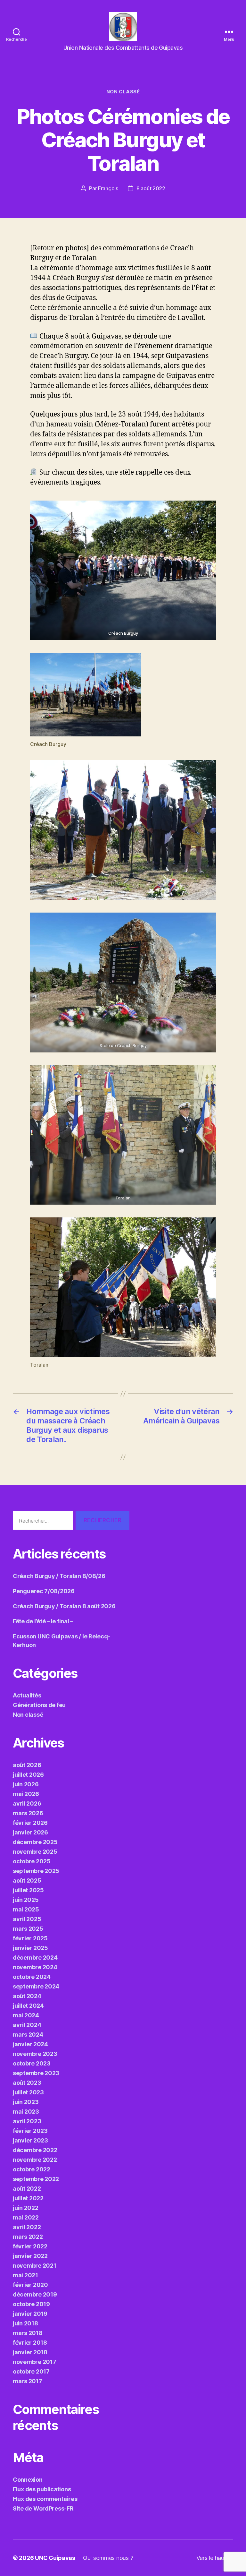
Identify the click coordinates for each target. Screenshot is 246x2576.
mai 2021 (25, 2275)
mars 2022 (28, 2237)
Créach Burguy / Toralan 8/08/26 (59, 1576)
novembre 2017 (35, 2362)
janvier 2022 (30, 2256)
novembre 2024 (35, 1967)
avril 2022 (27, 2227)
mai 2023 (26, 2112)
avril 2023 (27, 2121)
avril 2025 (27, 1919)
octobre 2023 (32, 2063)
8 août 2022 (151, 188)
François (108, 188)
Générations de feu (39, 1705)
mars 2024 (28, 2035)
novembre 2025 (35, 1852)
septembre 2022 (36, 2179)
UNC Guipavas (55, 2558)
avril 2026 (27, 1803)
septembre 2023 (36, 2073)
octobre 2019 (31, 2304)
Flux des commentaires (45, 2499)
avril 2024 (27, 2025)
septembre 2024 (36, 1986)
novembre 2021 (35, 2266)
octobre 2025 (32, 1861)
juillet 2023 (28, 2092)
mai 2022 (26, 2217)
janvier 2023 (30, 2140)
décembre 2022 (35, 2150)
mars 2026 (28, 1813)
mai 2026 (26, 1794)
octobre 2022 (32, 2169)
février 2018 (30, 2343)
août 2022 (27, 2189)
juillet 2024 (28, 2006)
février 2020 (30, 2285)
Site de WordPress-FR (43, 2508)
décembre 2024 (35, 1958)
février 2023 (30, 2131)
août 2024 (27, 1996)
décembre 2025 (35, 1842)
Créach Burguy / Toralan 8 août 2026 (64, 1606)
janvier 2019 (30, 2314)
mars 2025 (28, 1929)
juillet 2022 (28, 2198)
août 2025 (27, 1880)
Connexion (28, 2480)
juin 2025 (26, 1900)
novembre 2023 (35, 2054)
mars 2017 (28, 2381)
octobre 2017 (31, 2371)
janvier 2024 (30, 2044)
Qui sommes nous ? (108, 2558)
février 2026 (30, 1823)
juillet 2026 (28, 1775)
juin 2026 (26, 1784)
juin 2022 (26, 2208)
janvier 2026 (30, 1832)
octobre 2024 (32, 1977)
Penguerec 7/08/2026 (44, 1591)
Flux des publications (42, 2489)
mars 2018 (28, 2333)
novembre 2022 (35, 2160)
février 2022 (30, 2246)
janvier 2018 (30, 2352)
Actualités (27, 1695)
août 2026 (27, 1765)
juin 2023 (26, 2102)
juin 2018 (25, 2323)
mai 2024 (26, 2015)
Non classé (123, 92)
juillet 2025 (28, 1890)
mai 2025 (26, 1909)
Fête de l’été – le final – (43, 1621)
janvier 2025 (30, 1948)
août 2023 (27, 2083)
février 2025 (30, 1938)
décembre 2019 (35, 2294)
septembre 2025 (36, 1871)
